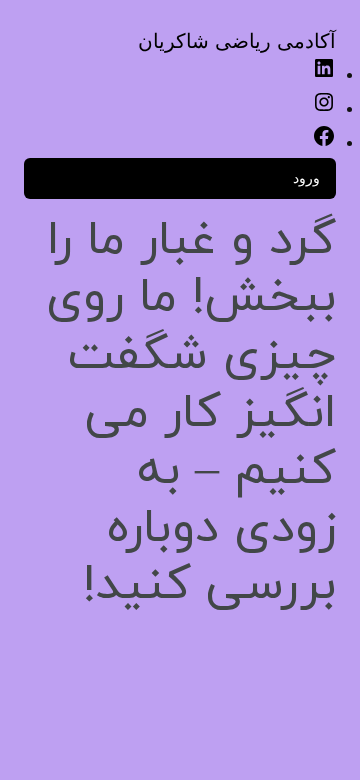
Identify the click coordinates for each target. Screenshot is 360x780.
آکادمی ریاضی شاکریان (237, 41)
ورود (306, 177)
